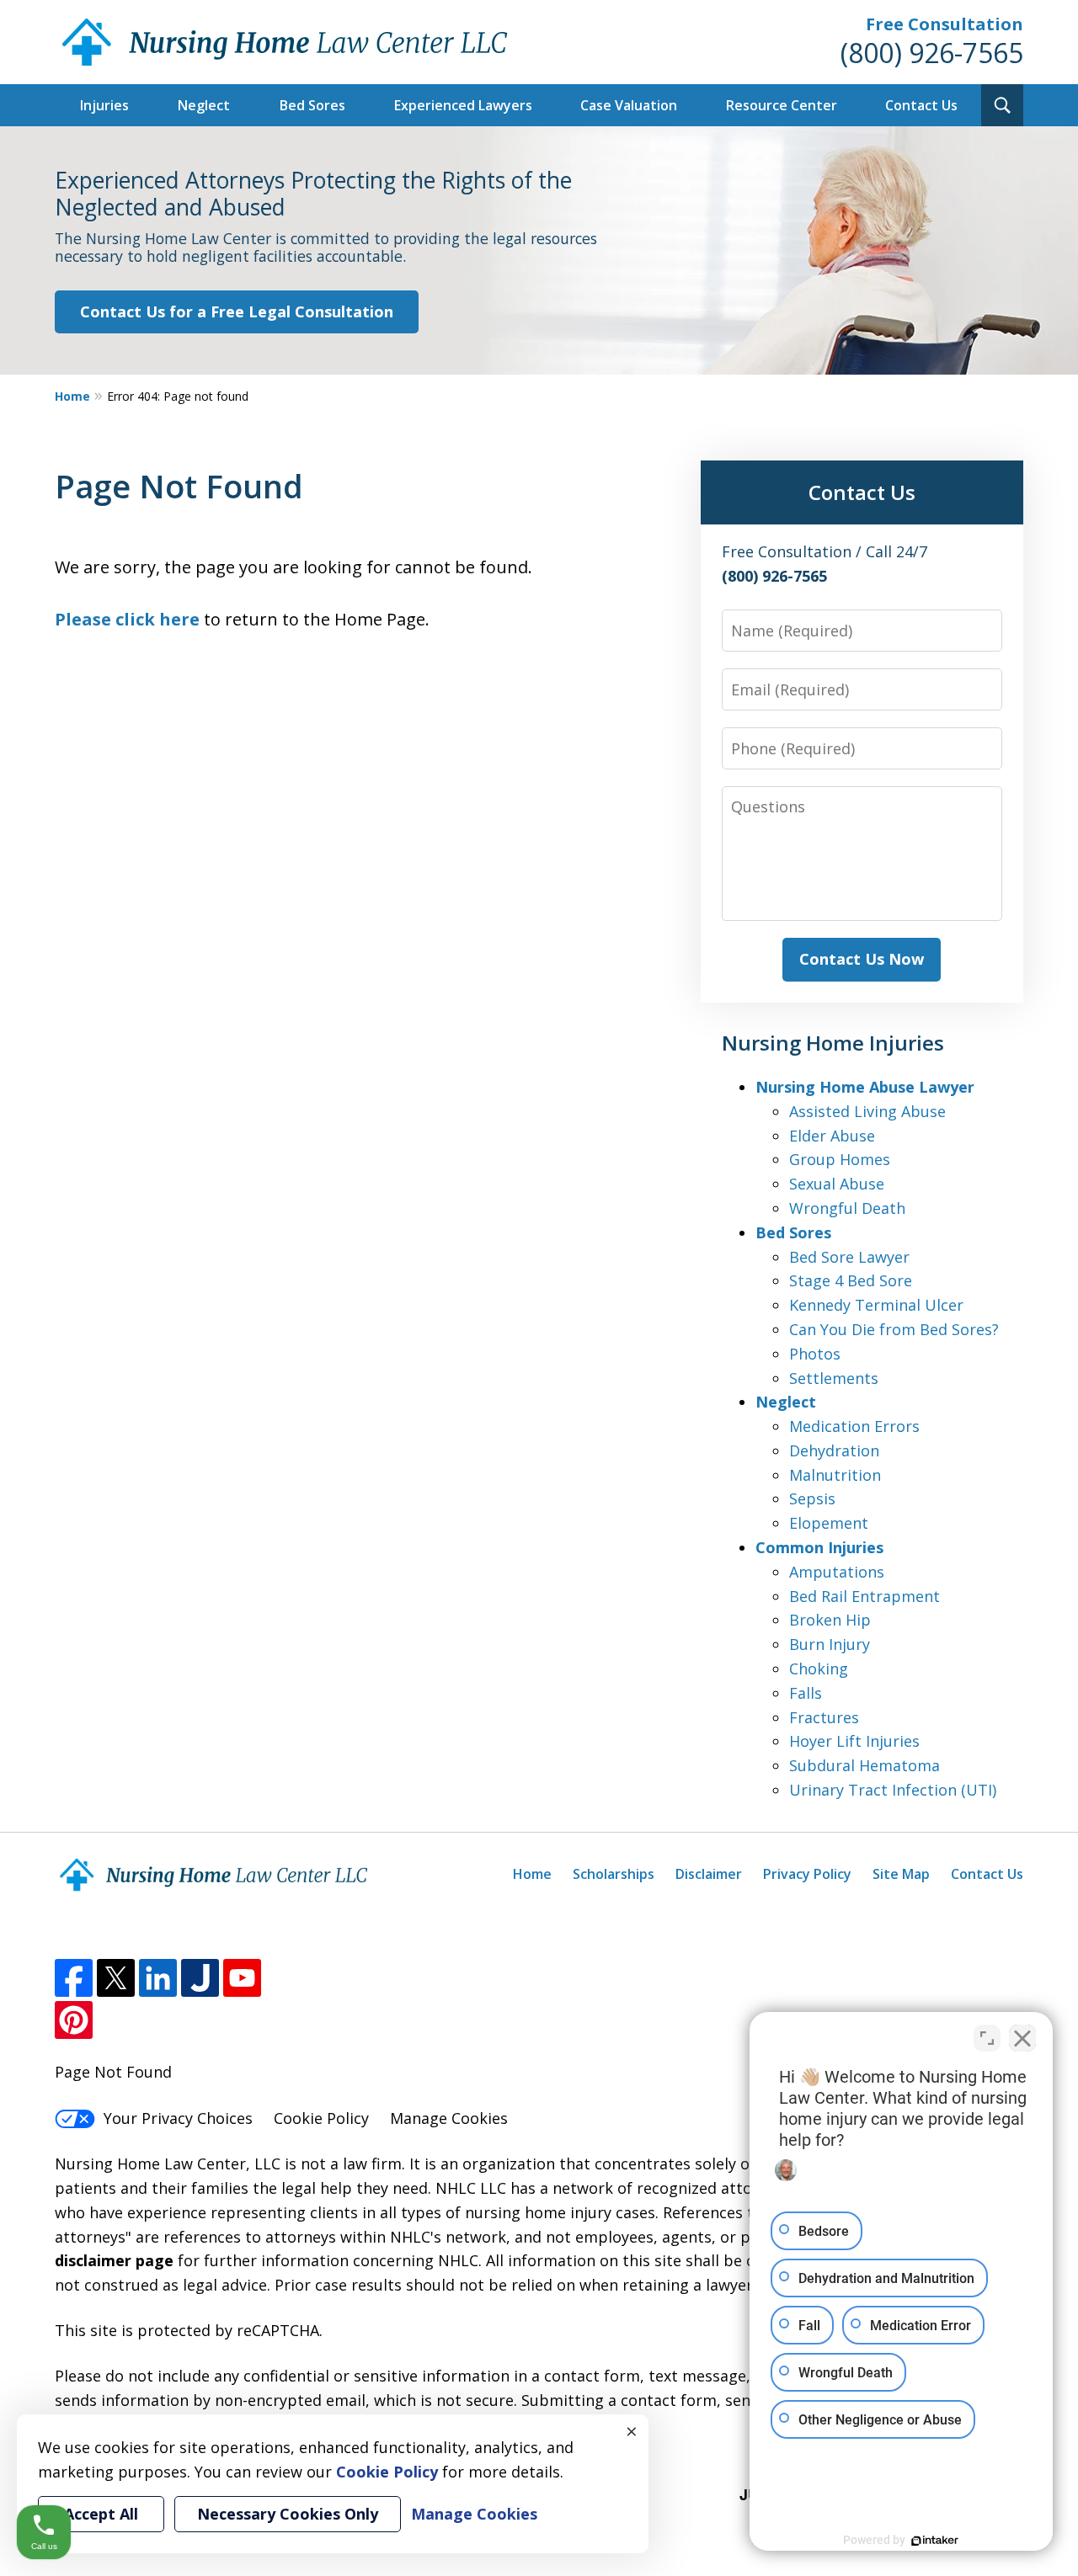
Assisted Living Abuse (867, 1111)
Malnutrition (835, 1475)
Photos (815, 1354)
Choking (819, 1669)
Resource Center (782, 105)
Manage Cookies (449, 2118)
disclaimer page (114, 2260)
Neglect (204, 105)
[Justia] (200, 1978)
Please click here (127, 619)
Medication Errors (854, 1426)
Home (72, 396)
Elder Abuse (832, 1136)
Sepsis (812, 1498)
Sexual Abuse (837, 1184)
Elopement (829, 1523)
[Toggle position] (987, 2038)
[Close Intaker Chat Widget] (1022, 2038)
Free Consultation (945, 24)
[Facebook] (74, 1978)
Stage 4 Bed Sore (851, 1280)
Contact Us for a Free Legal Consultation (237, 311)
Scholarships (614, 1874)
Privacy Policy (807, 1874)
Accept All (101, 2514)
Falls (806, 1693)
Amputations (837, 1572)
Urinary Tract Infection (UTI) (893, 1790)
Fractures (824, 1717)
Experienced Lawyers (463, 105)
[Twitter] (116, 1978)
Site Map (901, 1874)
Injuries (104, 105)
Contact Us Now (862, 959)
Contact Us (921, 105)
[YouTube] (242, 1978)
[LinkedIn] (158, 1978)
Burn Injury (830, 1644)
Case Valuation (629, 105)
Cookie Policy (321, 2118)
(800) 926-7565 (932, 53)
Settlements (834, 1378)
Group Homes (840, 1159)
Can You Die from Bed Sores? (894, 1329)
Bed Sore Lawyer (849, 1257)
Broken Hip (830, 1620)
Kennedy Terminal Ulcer (876, 1305)
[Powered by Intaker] (935, 2541)
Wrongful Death (847, 1208)
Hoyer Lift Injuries (854, 1741)
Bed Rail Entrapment (865, 1596)
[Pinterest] (74, 2020)
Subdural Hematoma (865, 1765)
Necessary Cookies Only (288, 2514)
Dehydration (834, 1450)
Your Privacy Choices (178, 2118)
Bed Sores (312, 105)
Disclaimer (709, 1874)
